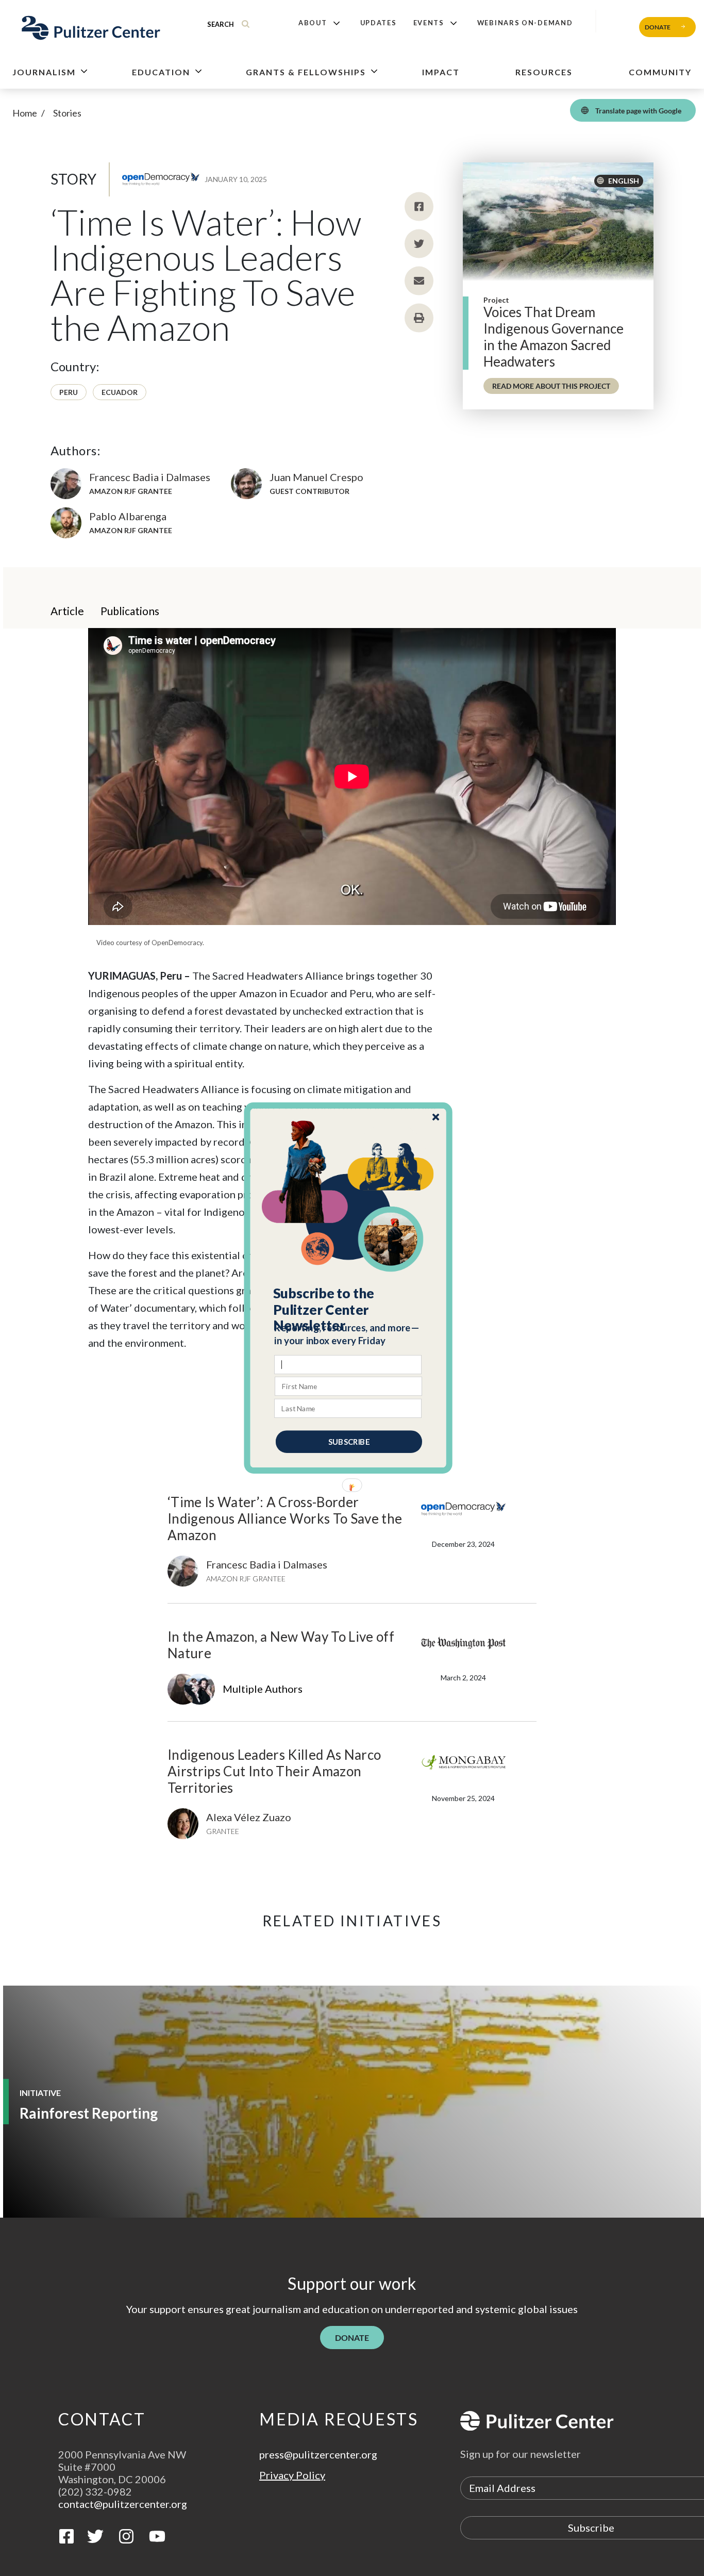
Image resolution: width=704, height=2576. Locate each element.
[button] (349, 1310)
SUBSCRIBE (349, 1442)
